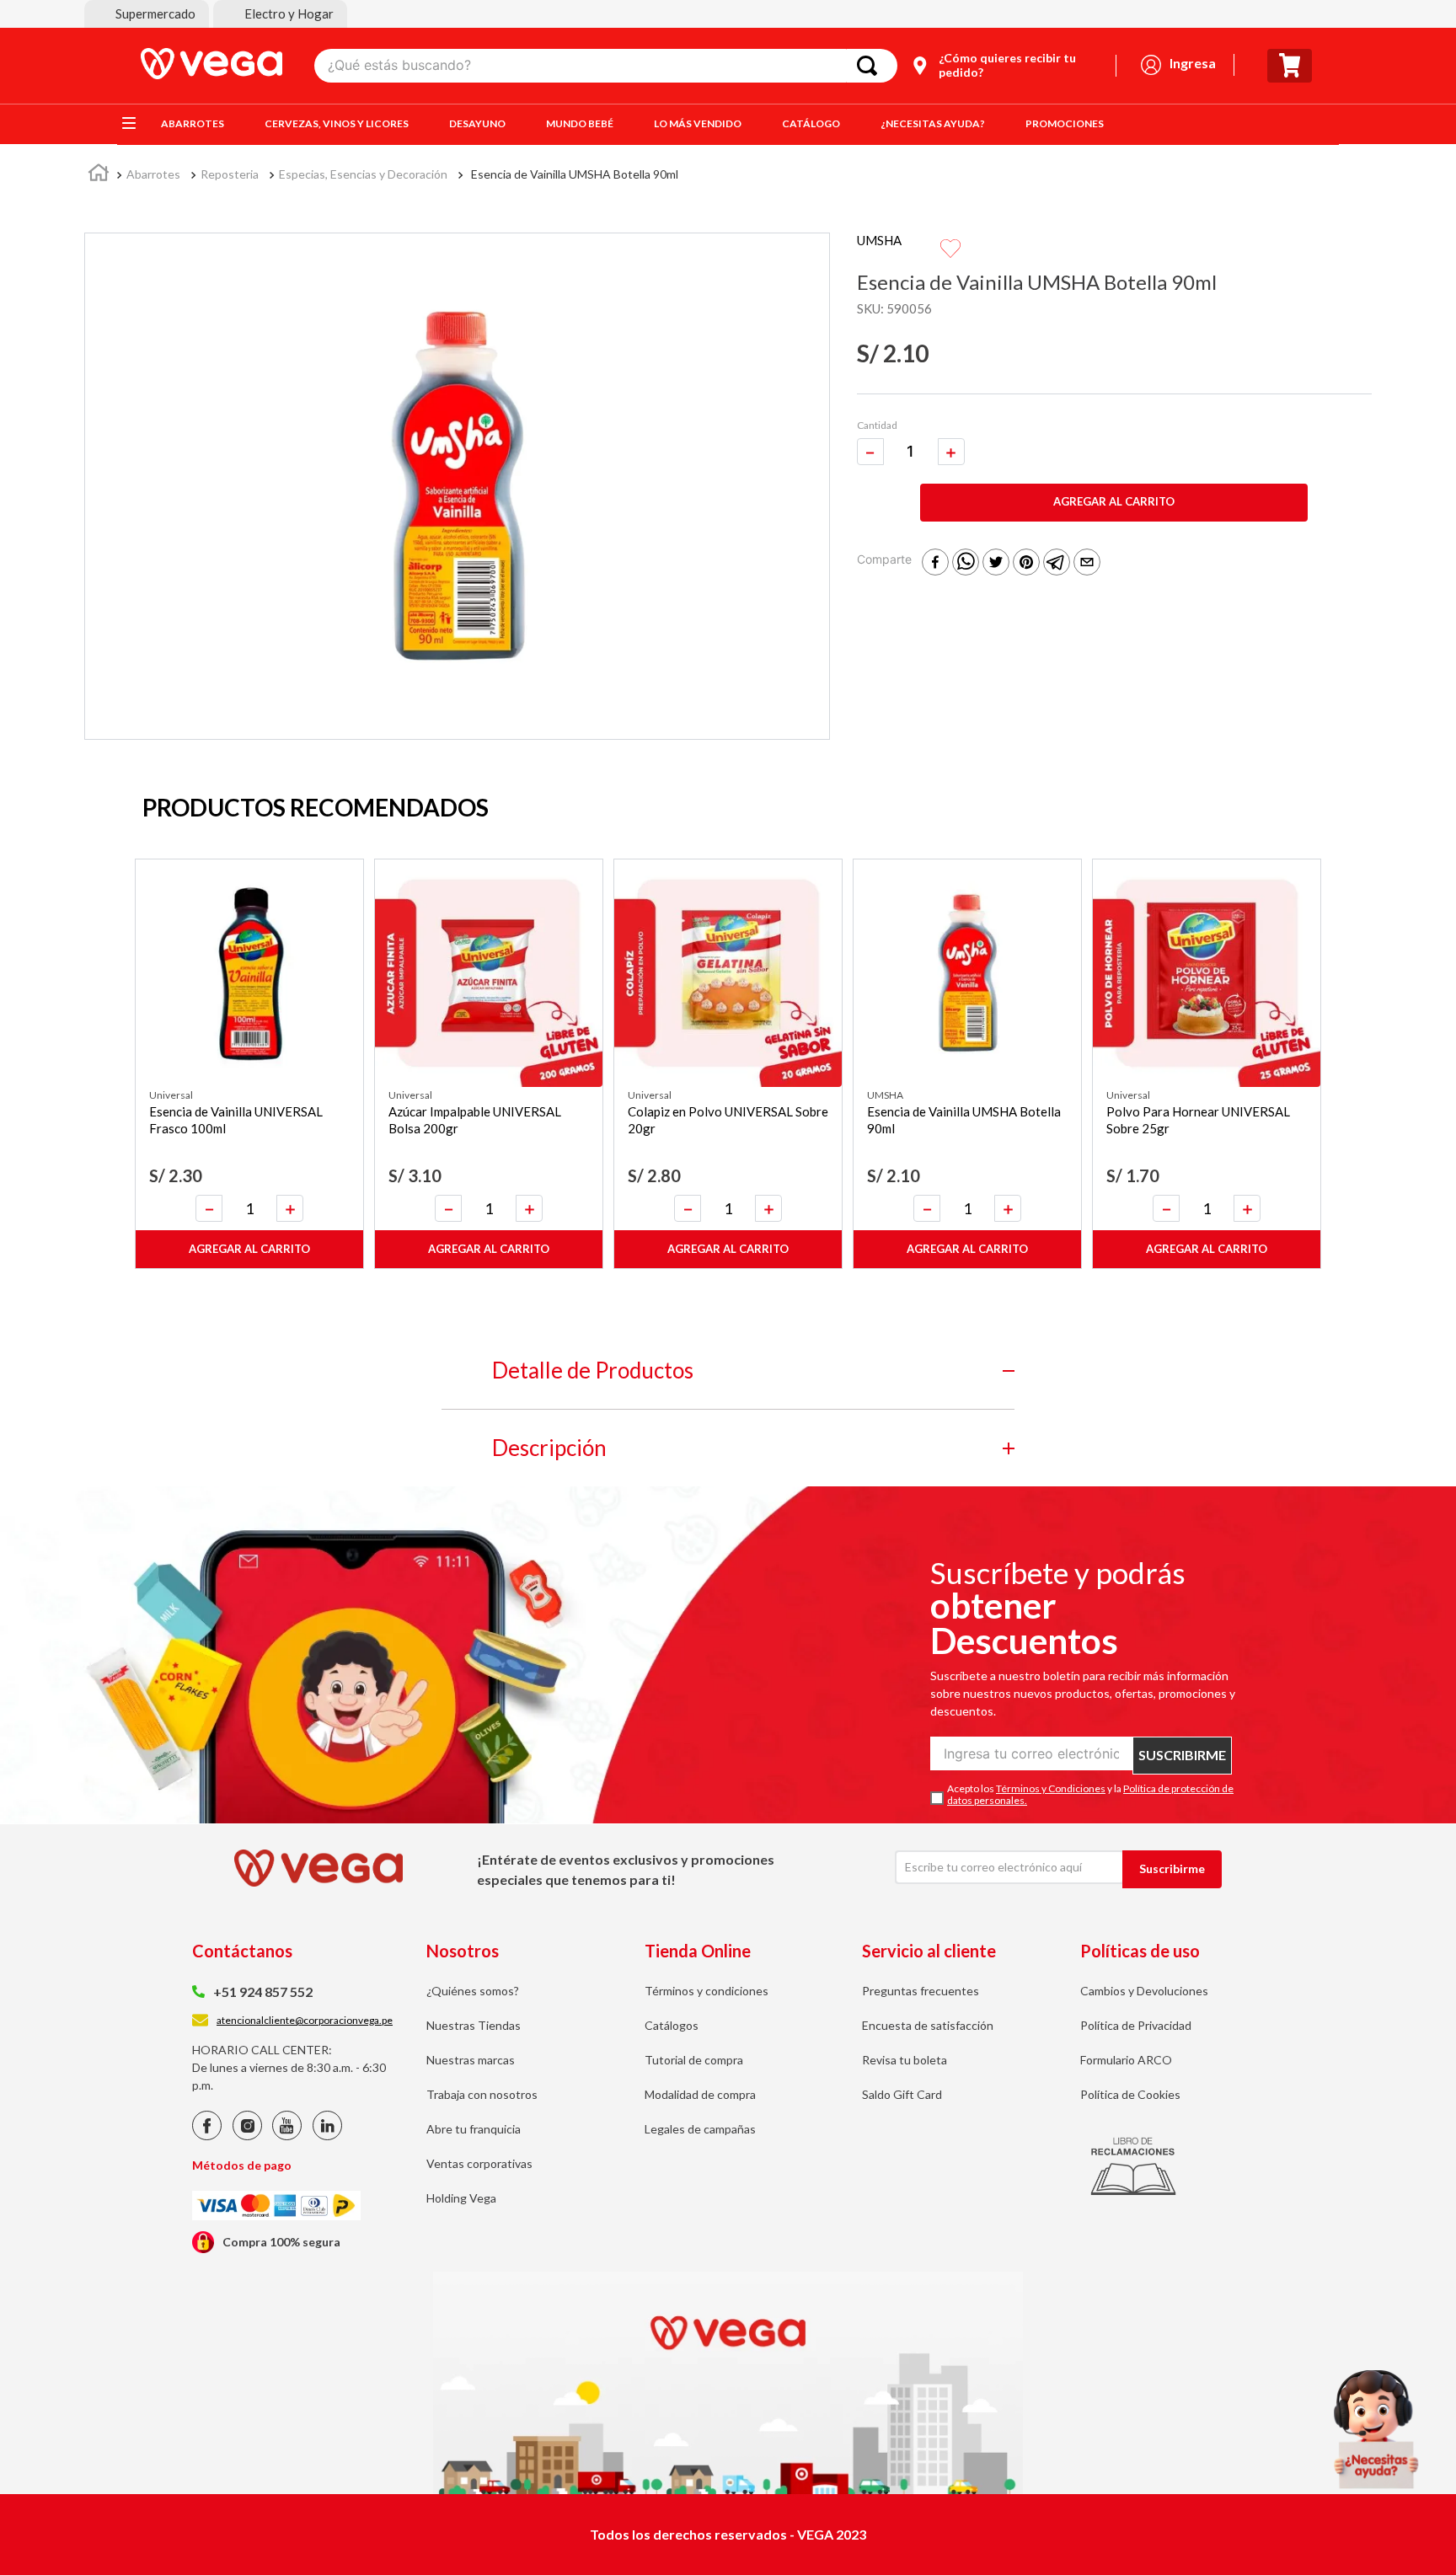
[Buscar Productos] (870, 66)
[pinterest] (1026, 563)
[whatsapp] (966, 563)
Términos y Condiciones (1051, 1788)
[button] (147, 14)
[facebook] (935, 563)
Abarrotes (153, 174)
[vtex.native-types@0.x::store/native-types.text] (207, 2136)
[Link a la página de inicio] (99, 175)
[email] (1087, 563)
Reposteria (230, 174)
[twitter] (996, 563)
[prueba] (1376, 2429)
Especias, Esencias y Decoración (363, 174)
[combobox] (606, 66)
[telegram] (1057, 563)
